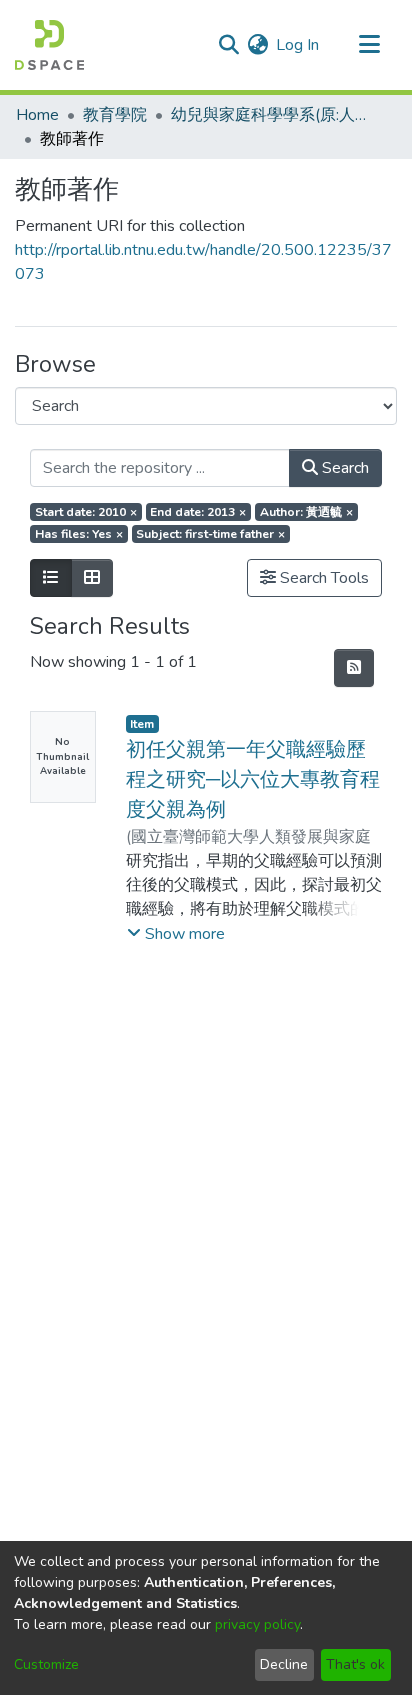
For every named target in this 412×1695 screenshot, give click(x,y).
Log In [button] (298, 45)
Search (343, 468)
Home (37, 115)
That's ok (355, 1664)
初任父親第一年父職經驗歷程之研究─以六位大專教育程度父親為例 (253, 779)
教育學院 (115, 115)
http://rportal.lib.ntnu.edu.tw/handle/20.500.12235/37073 (203, 262)
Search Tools (322, 578)
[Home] (49, 45)
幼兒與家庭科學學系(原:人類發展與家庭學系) (271, 115)
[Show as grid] (92, 578)
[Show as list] (51, 578)
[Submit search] (228, 45)
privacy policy (257, 1624)
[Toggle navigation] (369, 45)
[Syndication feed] (354, 668)
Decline (284, 1664)
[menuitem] (257, 45)
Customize (46, 1664)
